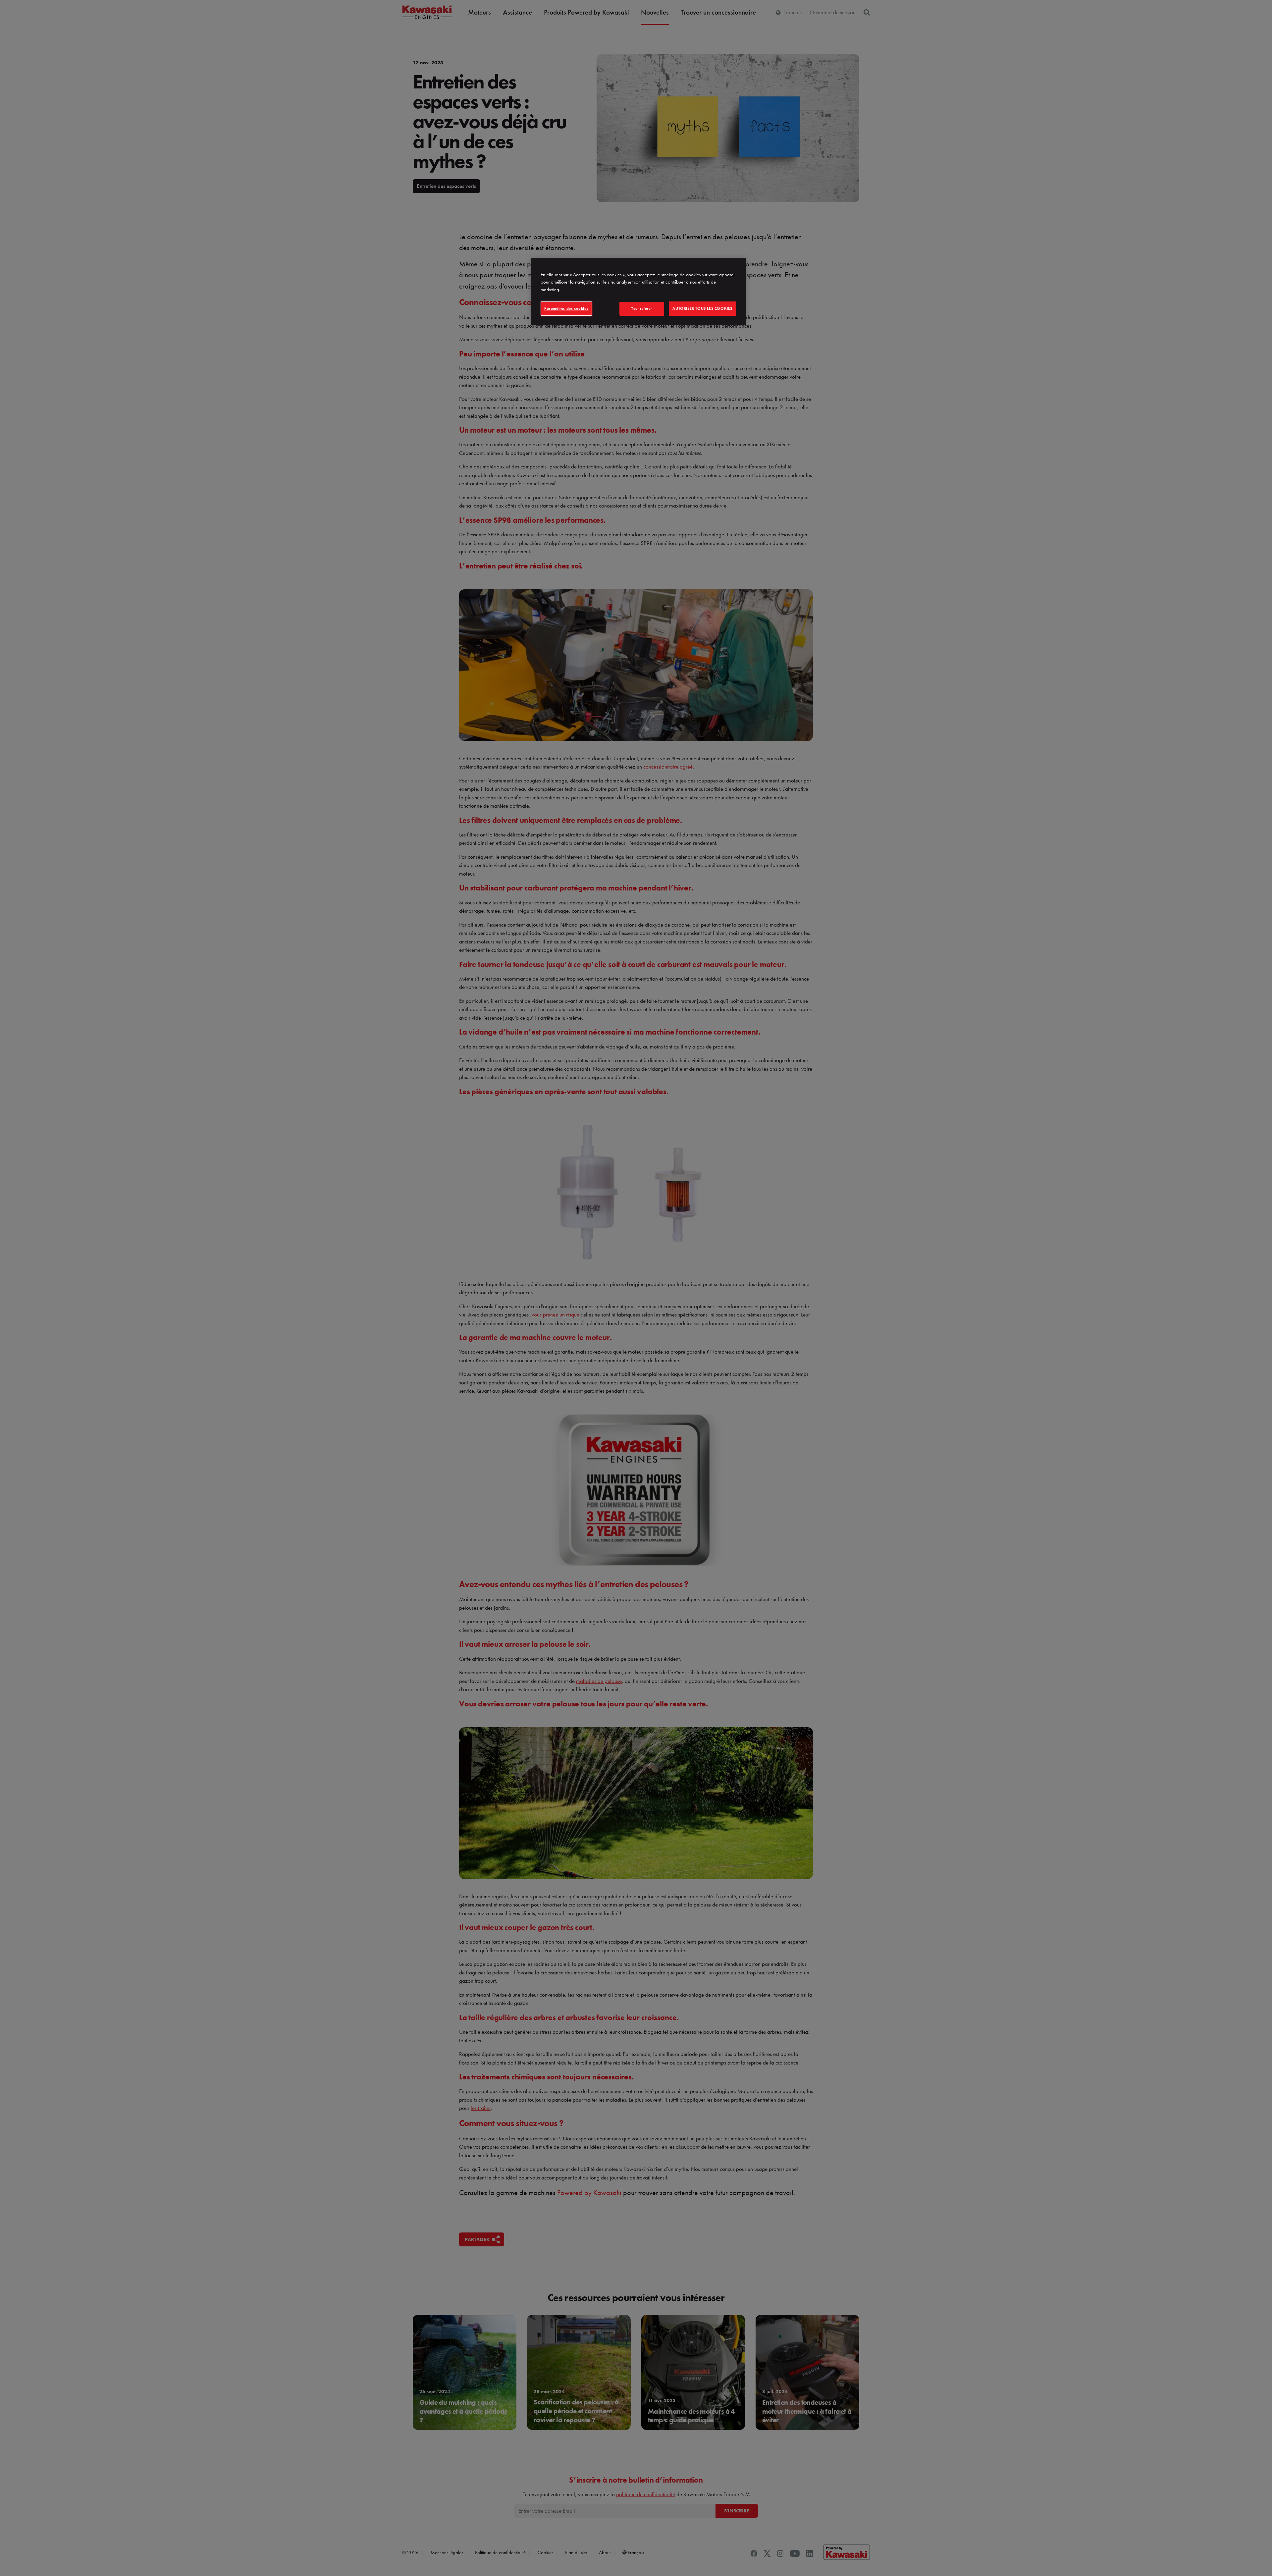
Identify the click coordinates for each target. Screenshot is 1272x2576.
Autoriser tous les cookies (702, 308)
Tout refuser (642, 308)
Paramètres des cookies (566, 308)
